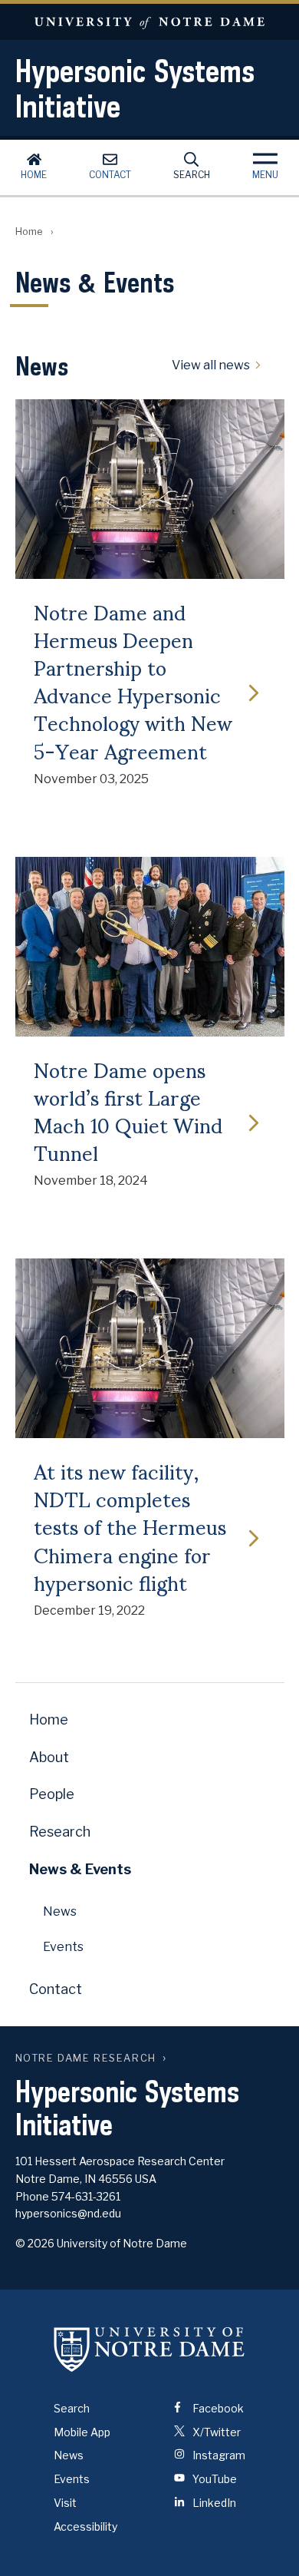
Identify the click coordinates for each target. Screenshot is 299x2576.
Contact (110, 175)
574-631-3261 (86, 2196)
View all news (211, 365)
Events (63, 1947)
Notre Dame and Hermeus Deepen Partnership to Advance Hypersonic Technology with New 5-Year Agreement (133, 681)
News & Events (80, 1869)
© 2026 (35, 2243)
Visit (65, 2503)
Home (34, 175)
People (52, 1794)
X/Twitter (215, 2432)
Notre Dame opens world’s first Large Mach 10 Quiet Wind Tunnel (128, 1111)
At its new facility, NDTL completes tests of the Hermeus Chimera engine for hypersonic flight (130, 1526)
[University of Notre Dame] (149, 2349)
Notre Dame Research (86, 2058)
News (60, 1911)
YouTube (214, 2479)
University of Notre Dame (149, 22)
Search (192, 175)
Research (60, 1832)
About (49, 1757)
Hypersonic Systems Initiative (135, 88)
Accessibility (85, 2526)
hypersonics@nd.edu (68, 2213)
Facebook (217, 2408)
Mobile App (82, 2432)
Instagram (218, 2455)
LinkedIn (213, 2503)
